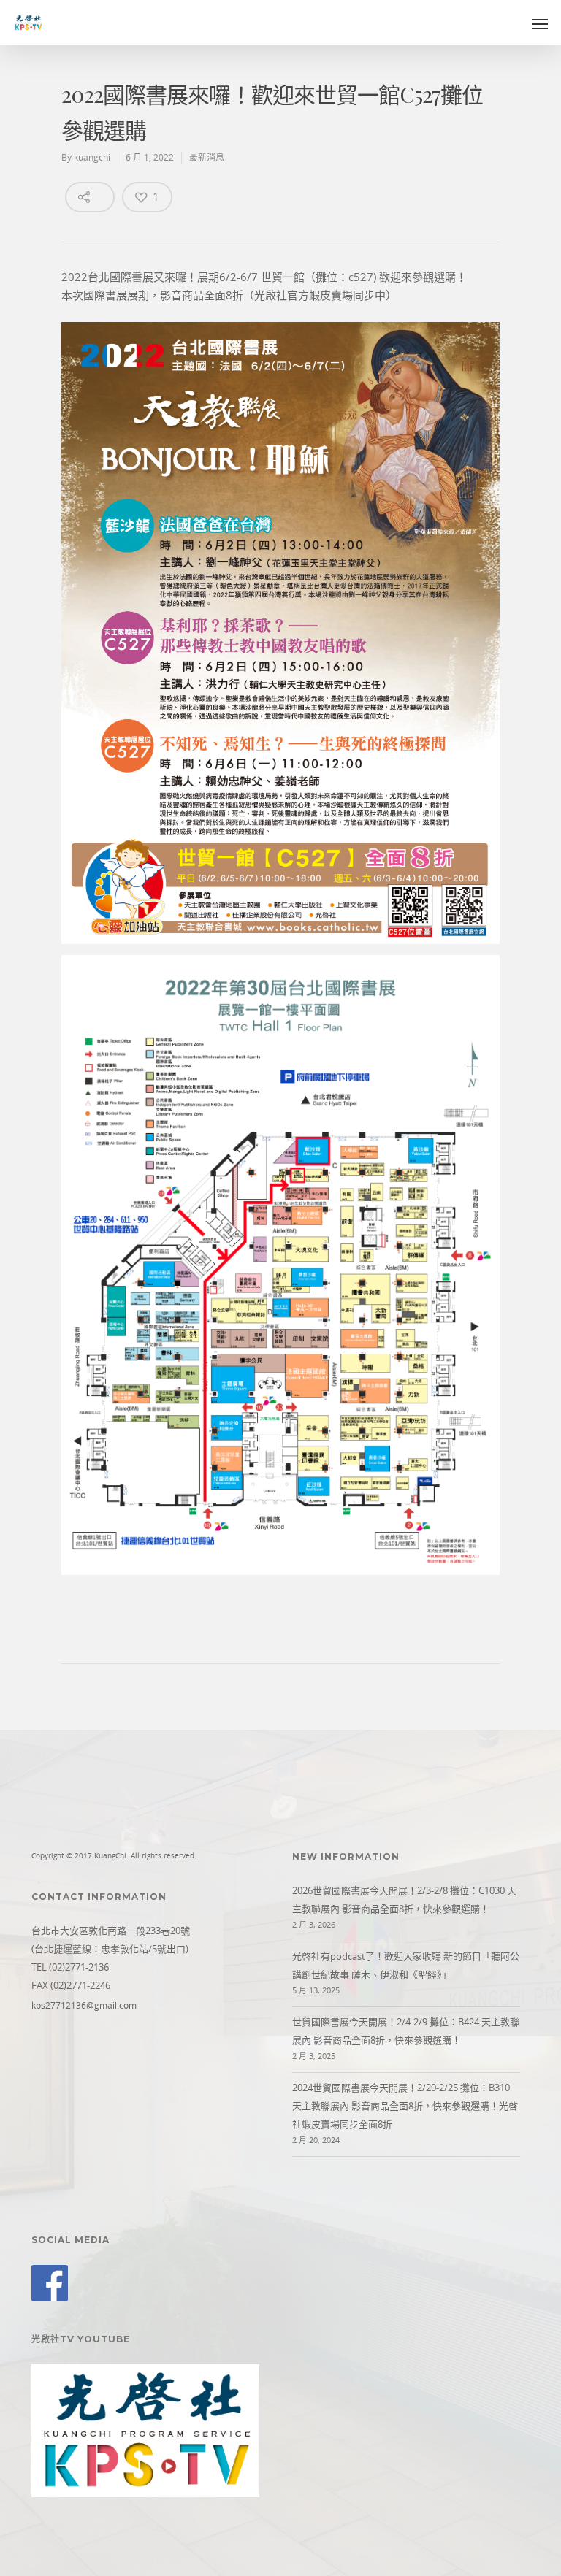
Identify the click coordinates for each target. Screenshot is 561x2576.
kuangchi (92, 157)
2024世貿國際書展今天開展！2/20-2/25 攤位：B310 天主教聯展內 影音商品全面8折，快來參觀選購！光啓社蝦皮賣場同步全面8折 (405, 2106)
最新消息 (207, 157)
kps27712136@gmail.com (84, 2005)
